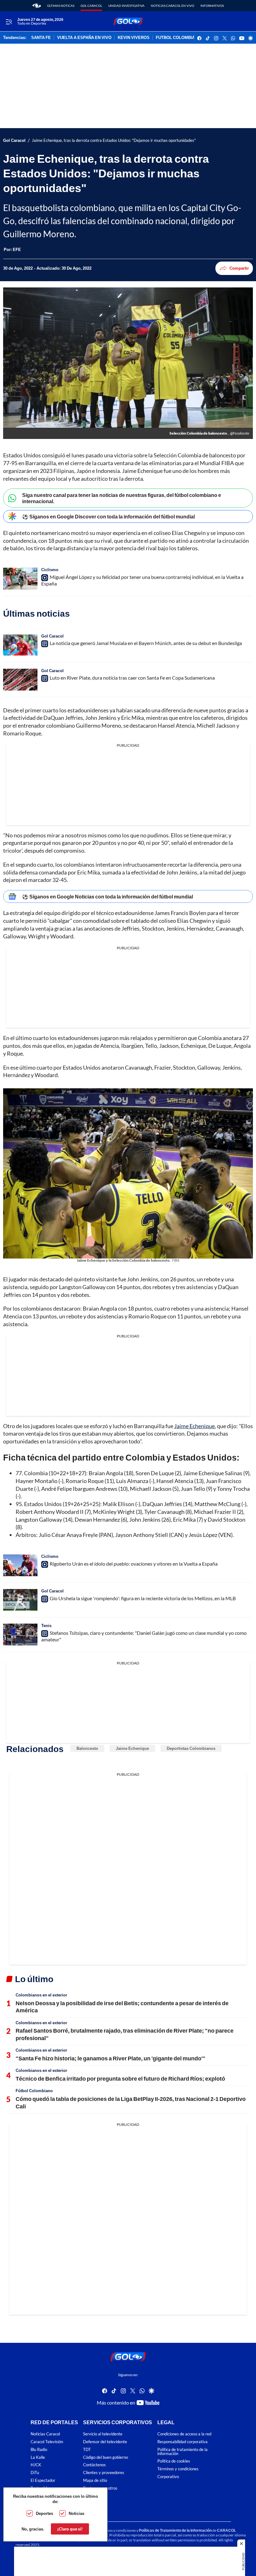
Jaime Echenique (194, 1426)
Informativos (212, 6)
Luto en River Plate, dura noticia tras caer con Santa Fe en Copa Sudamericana (132, 678)
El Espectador (43, 2480)
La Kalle (38, 2457)
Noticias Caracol (45, 2434)
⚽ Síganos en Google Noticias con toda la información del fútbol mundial (108, 896)
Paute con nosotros (100, 2488)
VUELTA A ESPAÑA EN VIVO (84, 38)
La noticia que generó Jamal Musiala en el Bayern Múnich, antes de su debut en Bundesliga (146, 643)
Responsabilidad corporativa (182, 2442)
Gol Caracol (91, 6)
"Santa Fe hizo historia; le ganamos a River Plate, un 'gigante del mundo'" (111, 2058)
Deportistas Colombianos (191, 1748)
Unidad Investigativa (126, 6)
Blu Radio (39, 2450)
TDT (87, 2450)
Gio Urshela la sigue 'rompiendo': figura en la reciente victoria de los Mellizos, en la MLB (143, 1598)
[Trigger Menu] (9, 22)
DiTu (35, 2473)
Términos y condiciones (178, 2469)
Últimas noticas (61, 6)
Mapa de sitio (95, 2480)
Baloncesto (87, 1748)
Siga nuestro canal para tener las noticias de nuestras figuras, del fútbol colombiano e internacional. (122, 498)
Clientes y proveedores (104, 2473)
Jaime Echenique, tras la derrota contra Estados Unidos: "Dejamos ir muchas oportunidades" (114, 140)
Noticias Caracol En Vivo (172, 6)
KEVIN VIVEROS (134, 38)
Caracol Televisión (47, 2442)
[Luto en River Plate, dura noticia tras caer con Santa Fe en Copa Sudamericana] (20, 680)
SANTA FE (41, 38)
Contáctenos (94, 2465)
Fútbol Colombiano (34, 2091)
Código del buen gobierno (106, 2457)
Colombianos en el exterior (41, 1995)
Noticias (76, 2513)
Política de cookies (174, 2461)
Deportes (44, 2513)
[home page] (37, 6)
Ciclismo (50, 570)
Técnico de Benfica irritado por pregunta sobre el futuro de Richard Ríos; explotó (120, 2078)
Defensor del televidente (105, 2442)
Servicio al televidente (103, 2434)
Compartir (239, 268)
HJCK (36, 2465)
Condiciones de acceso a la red (184, 2434)
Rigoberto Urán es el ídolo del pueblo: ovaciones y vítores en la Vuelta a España (134, 1564)
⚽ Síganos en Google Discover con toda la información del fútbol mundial (108, 516)
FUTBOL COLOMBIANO (178, 38)
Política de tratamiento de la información (182, 2452)
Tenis (46, 1625)
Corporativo (168, 2477)
